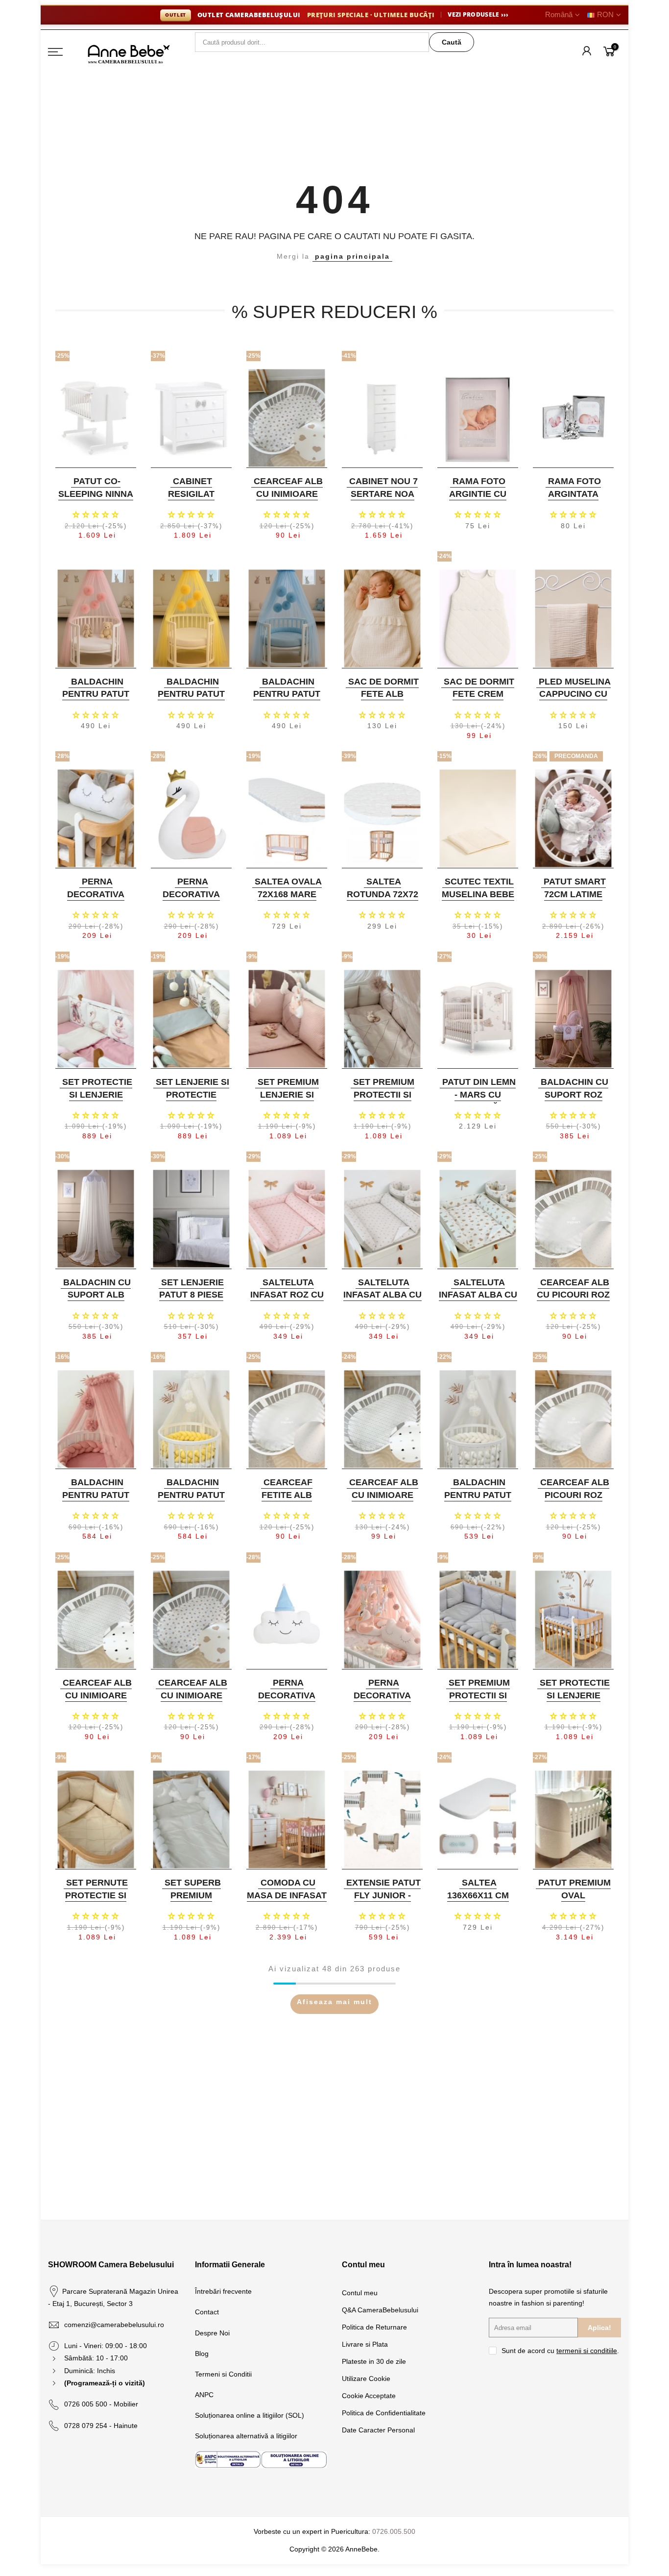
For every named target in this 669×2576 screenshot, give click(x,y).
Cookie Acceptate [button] (369, 2396)
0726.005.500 (394, 2531)
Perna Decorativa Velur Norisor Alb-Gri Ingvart (95, 900)
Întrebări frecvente (223, 2291)
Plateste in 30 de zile (374, 2361)
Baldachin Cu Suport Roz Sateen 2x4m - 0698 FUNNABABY (572, 1101)
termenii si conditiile (587, 2351)
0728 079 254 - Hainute (101, 2426)
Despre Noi (212, 2333)
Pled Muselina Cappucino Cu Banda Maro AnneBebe (575, 700)
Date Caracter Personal (378, 2430)
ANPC (204, 2395)
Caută (452, 42)
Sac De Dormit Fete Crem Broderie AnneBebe (479, 700)
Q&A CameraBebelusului (380, 2310)
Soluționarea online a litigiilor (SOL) (250, 2415)
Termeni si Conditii (223, 2374)
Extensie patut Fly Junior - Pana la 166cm (383, 1895)
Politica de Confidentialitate (384, 2413)
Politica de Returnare (374, 2327)
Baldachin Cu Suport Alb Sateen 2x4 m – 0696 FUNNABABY (95, 1301)
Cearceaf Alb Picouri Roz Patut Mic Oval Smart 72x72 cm (572, 1501)
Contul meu (360, 2293)
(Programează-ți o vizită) (105, 2383)
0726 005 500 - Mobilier (101, 2404)
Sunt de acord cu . (560, 2351)
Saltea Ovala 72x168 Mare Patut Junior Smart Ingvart (286, 900)
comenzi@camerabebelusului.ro (114, 2325)
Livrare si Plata (365, 2344)
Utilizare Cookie (366, 2379)
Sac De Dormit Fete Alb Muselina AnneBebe (383, 700)
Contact (207, 2312)
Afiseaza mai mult (334, 2002)
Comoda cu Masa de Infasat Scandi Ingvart (287, 1895)
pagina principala (352, 256)
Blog (202, 2354)
